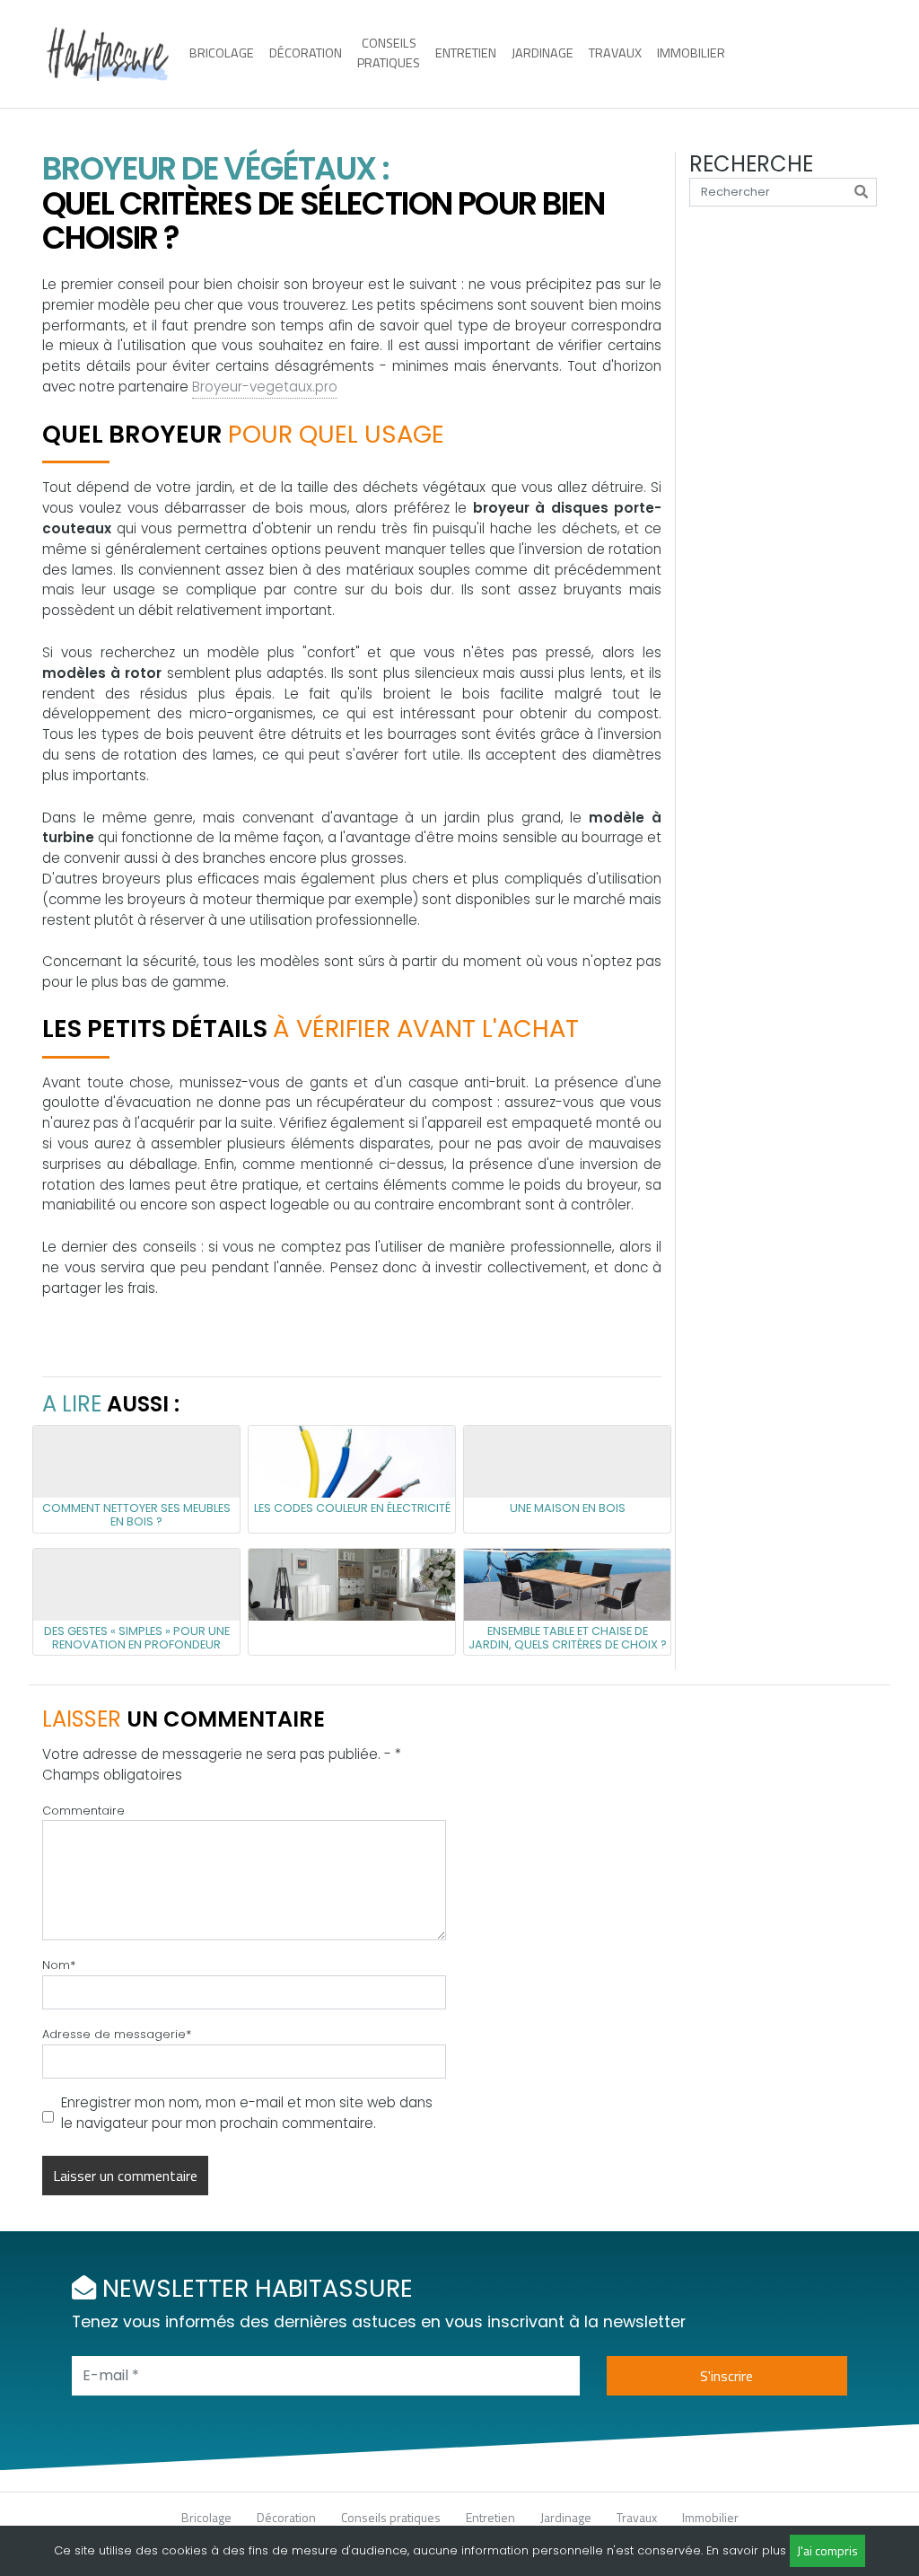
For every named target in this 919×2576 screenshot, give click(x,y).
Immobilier (691, 53)
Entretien (466, 53)
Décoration (306, 53)
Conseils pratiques (389, 53)
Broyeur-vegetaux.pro (265, 387)
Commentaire (83, 1811)
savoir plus (754, 2550)
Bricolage (222, 53)
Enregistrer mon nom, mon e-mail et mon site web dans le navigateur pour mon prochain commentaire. (247, 2113)
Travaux (615, 53)
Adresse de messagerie (117, 2034)
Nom (59, 1965)
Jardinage (543, 53)
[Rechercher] (861, 192)
